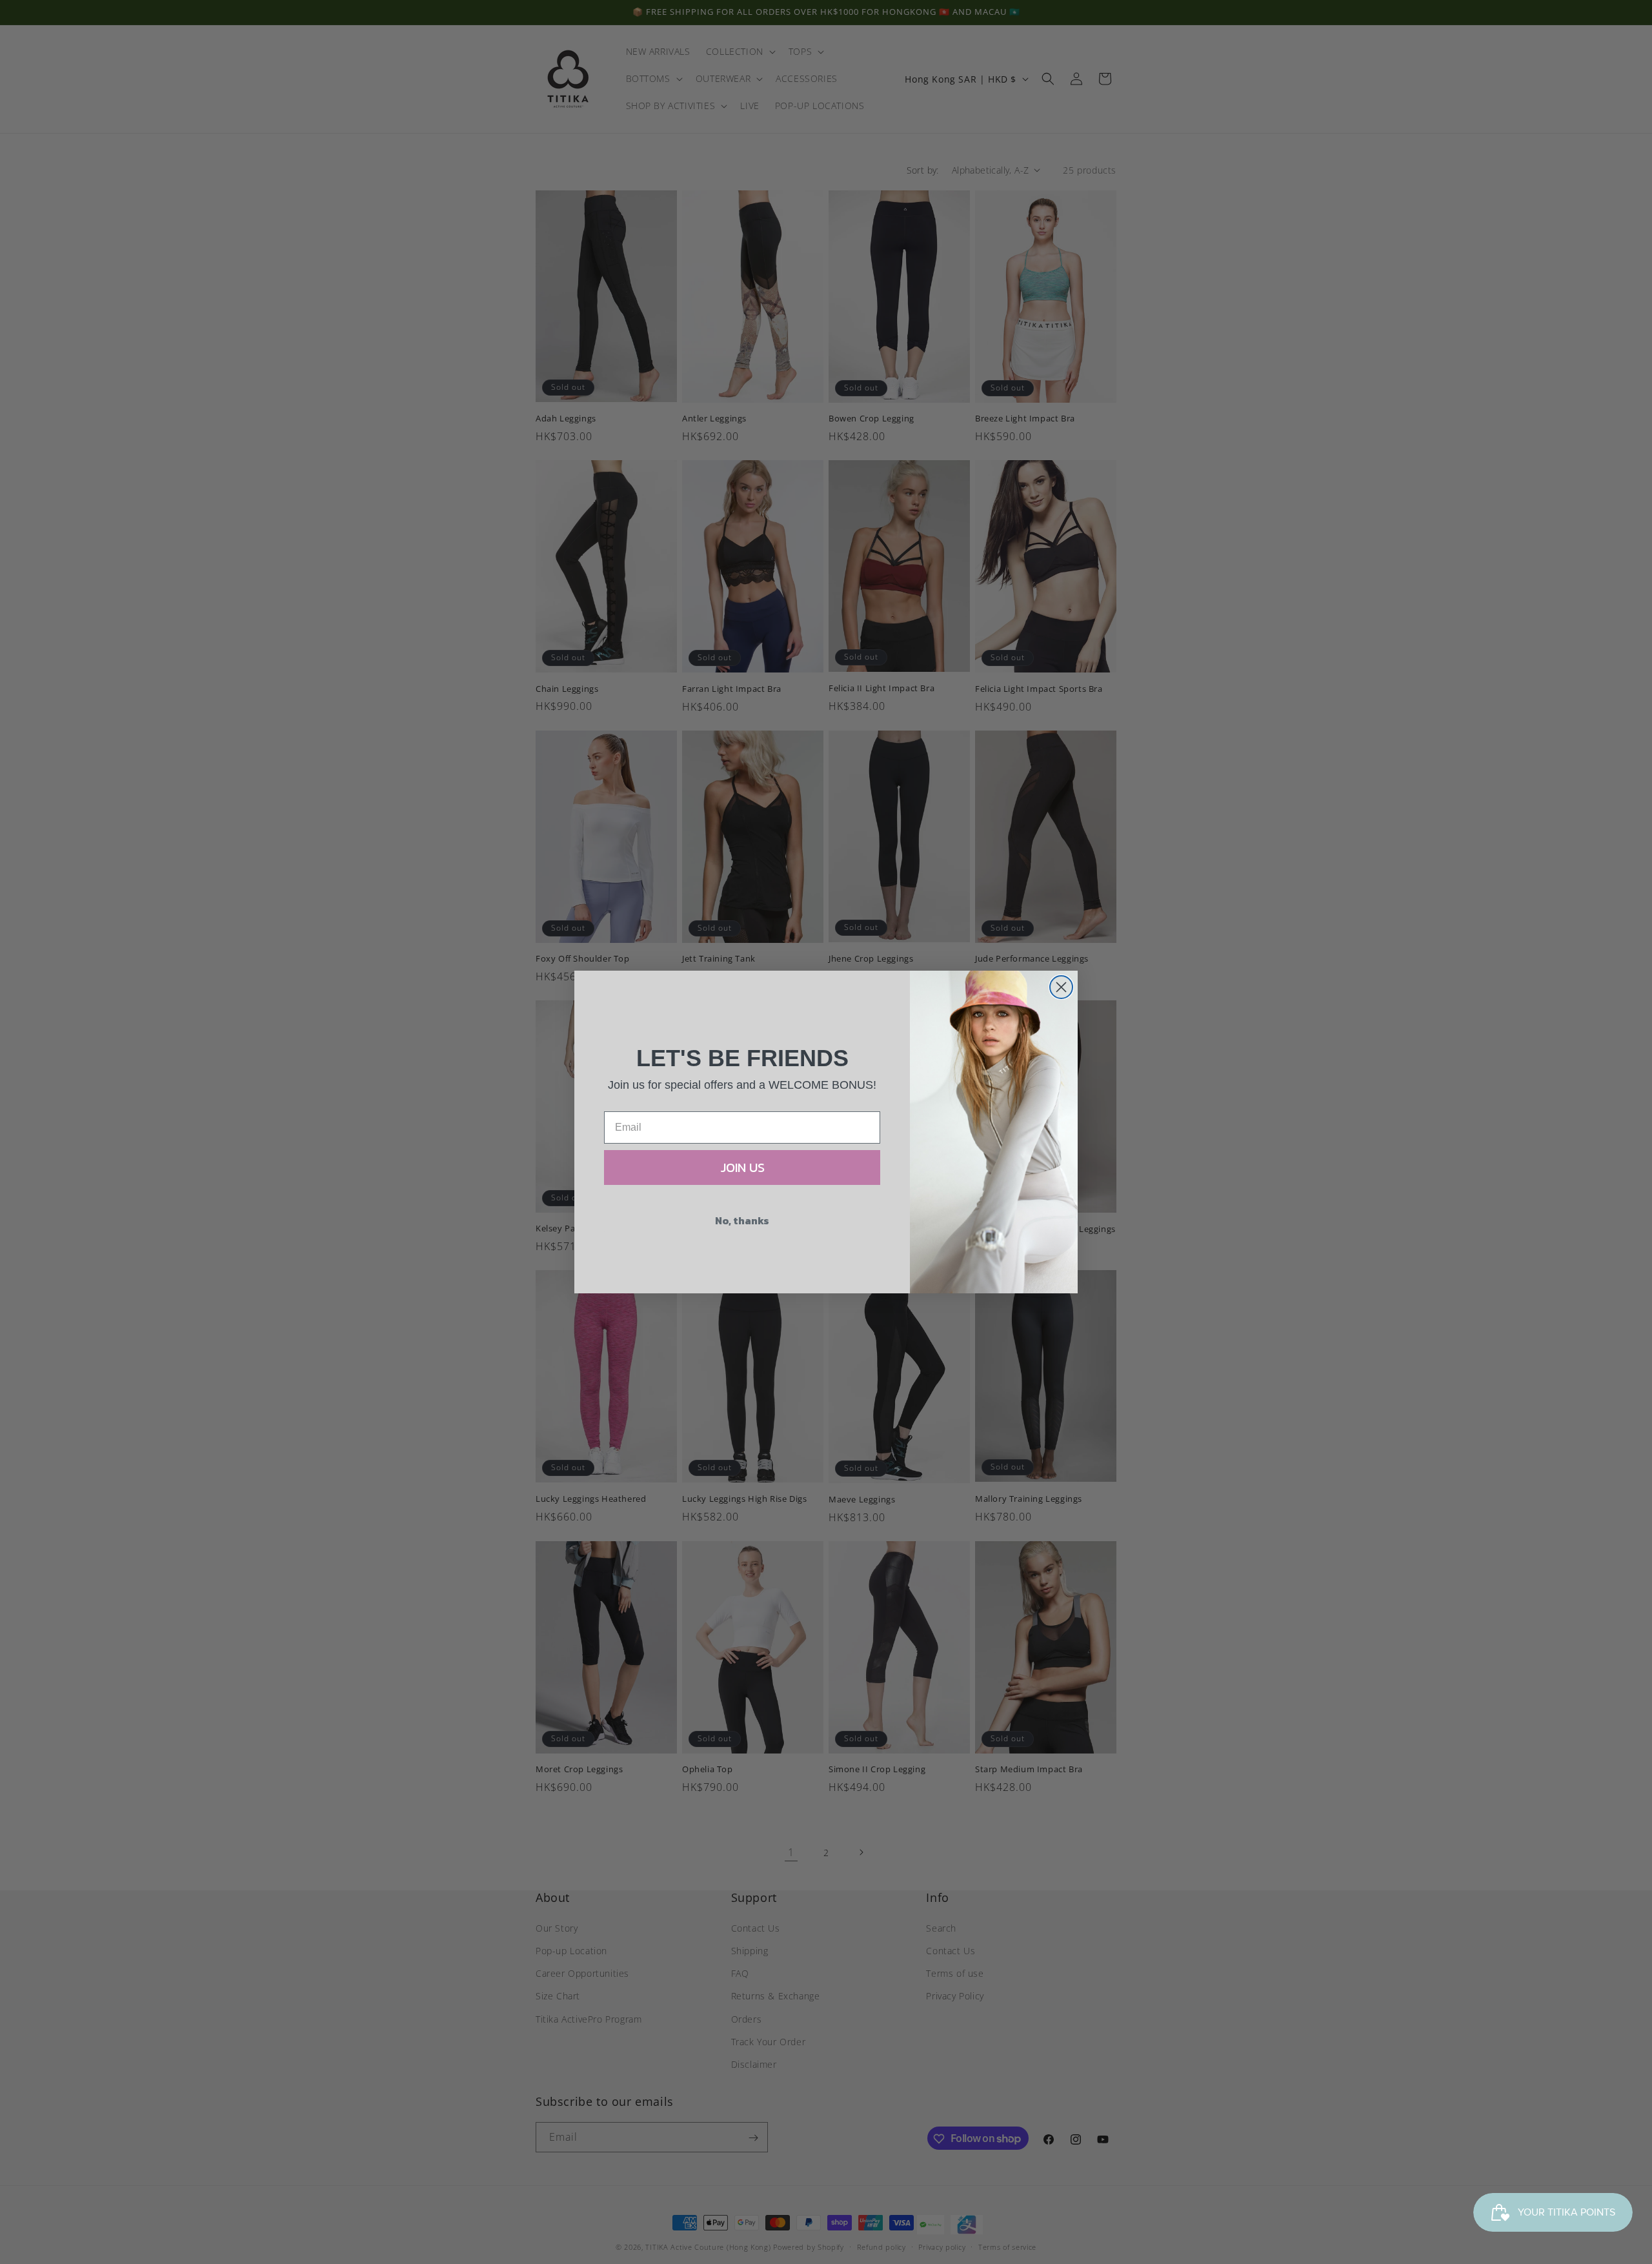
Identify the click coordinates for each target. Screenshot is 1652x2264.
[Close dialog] (1061, 987)
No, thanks (742, 1220)
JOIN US (742, 1167)
